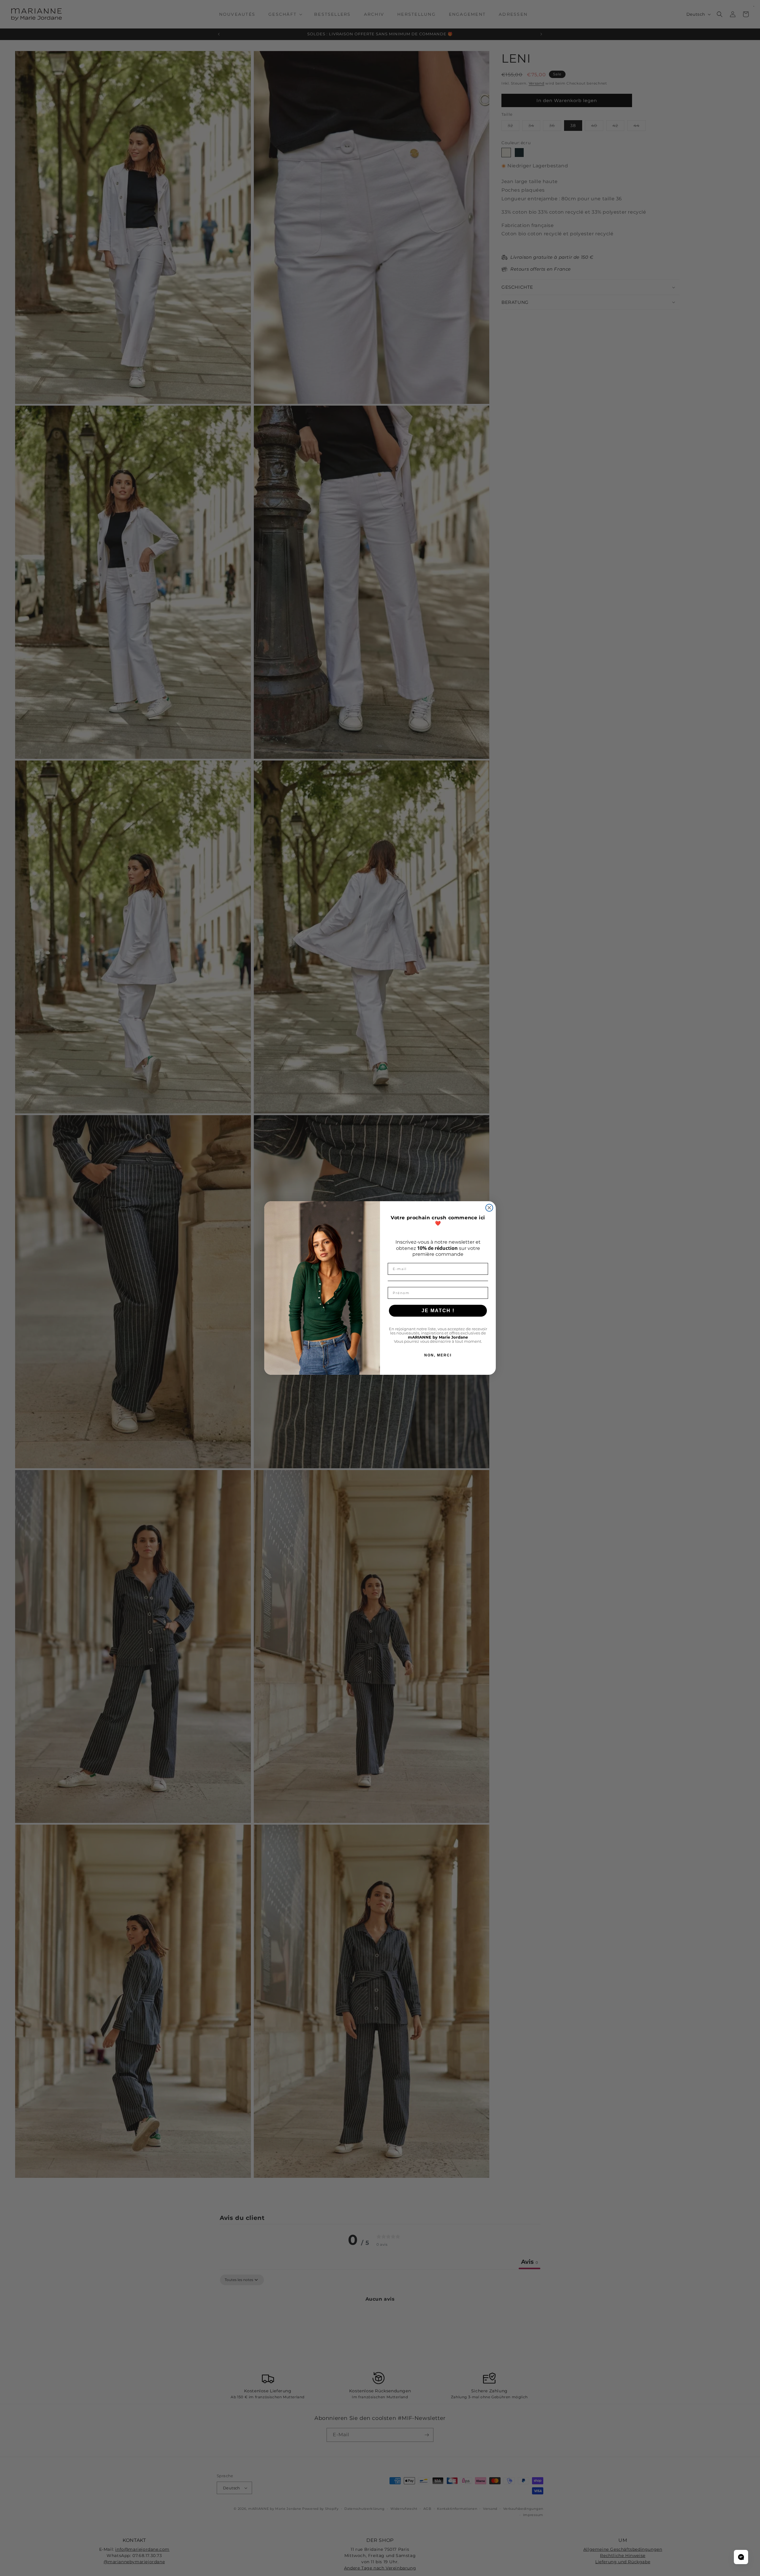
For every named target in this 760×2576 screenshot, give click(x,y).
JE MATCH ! (438, 1311)
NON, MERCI (438, 1355)
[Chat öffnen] (741, 2557)
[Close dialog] (489, 1208)
